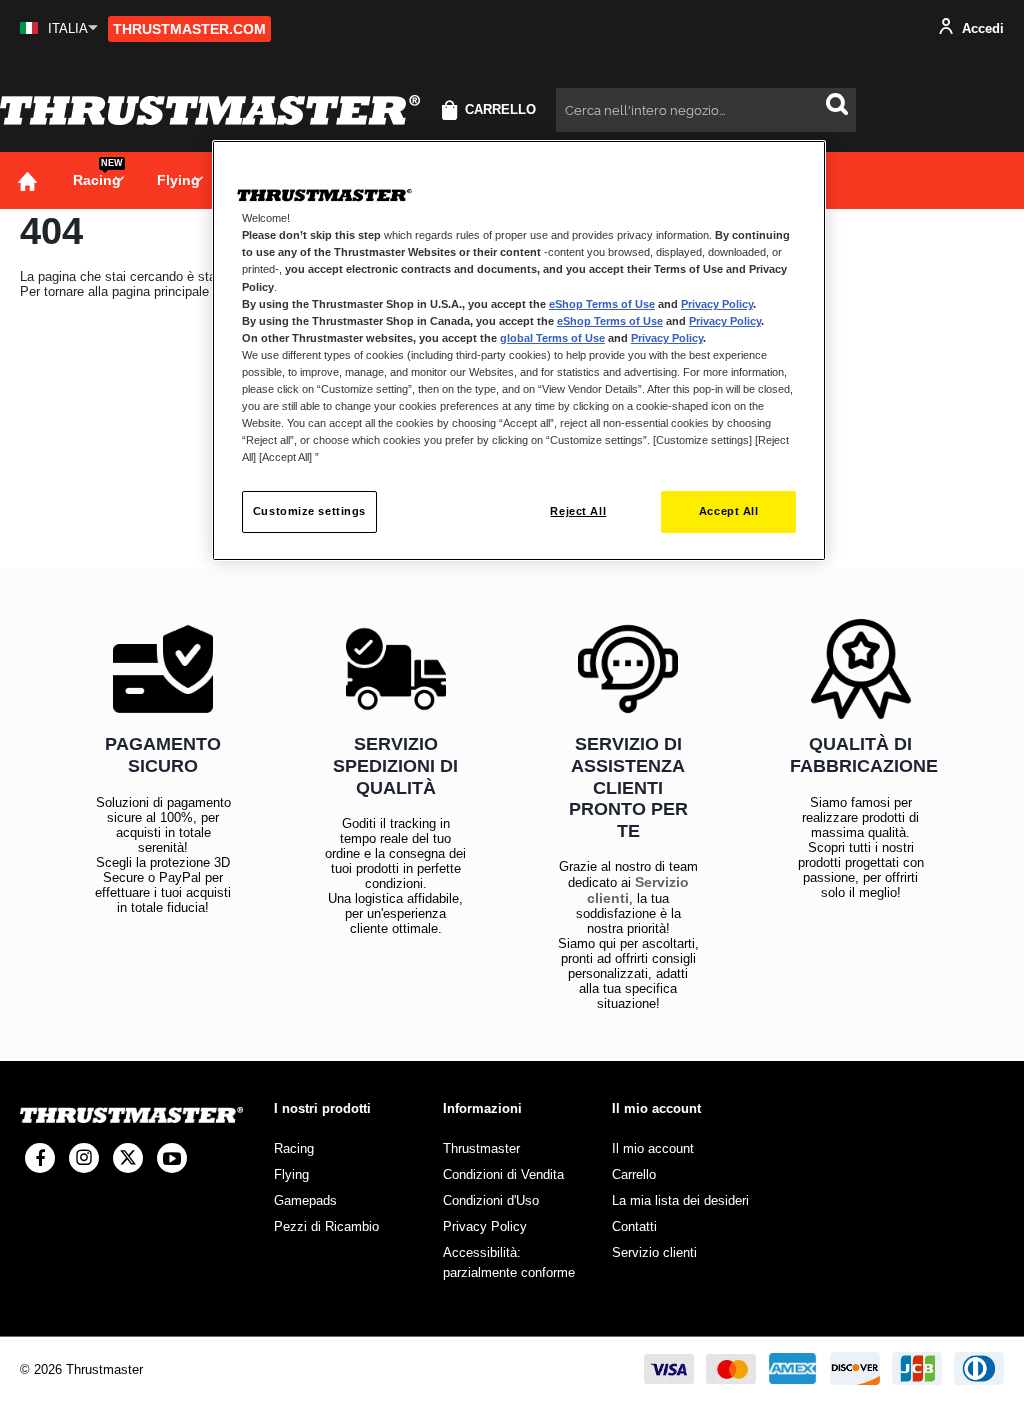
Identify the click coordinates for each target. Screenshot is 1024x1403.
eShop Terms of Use (602, 304)
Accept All (729, 511)
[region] (519, 350)
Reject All (578, 511)
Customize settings (309, 511)
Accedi (981, 28)
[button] (59, 28)
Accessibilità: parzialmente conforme (509, 1262)
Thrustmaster (481, 1148)
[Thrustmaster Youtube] (172, 1158)
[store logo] (210, 110)
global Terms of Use (552, 338)
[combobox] (706, 110)
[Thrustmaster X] (128, 1158)
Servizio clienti (654, 1252)
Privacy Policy (717, 304)
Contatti (634, 1226)
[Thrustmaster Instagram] (84, 1158)
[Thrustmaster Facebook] (40, 1158)
